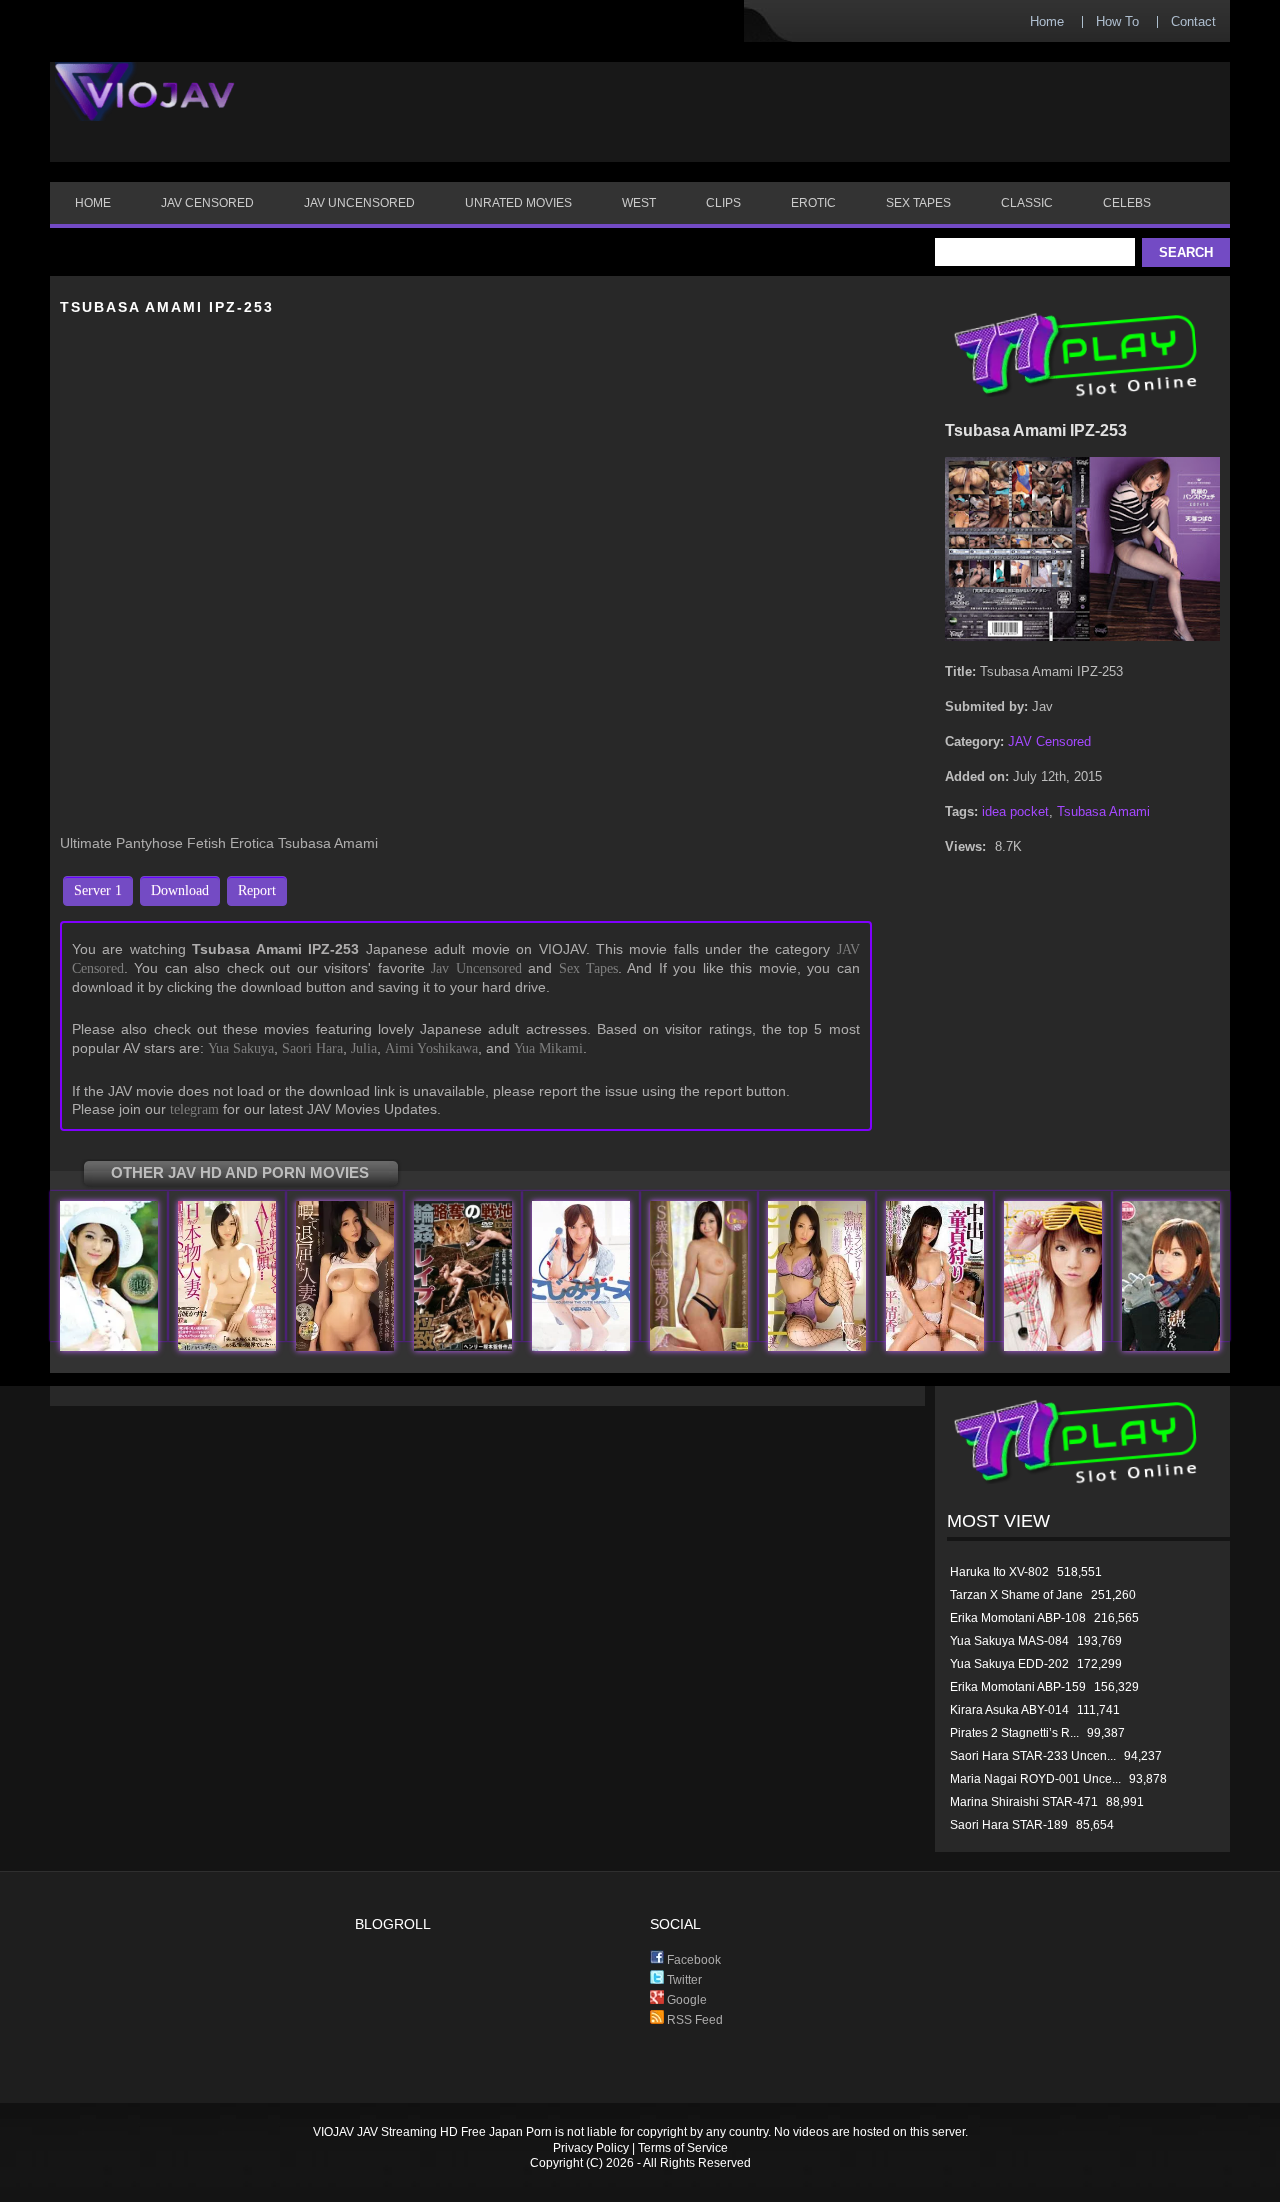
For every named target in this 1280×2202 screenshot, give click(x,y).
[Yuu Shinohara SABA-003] (699, 1346)
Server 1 (98, 890)
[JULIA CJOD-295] (345, 1346)
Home (1047, 21)
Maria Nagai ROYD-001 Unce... (1035, 1779)
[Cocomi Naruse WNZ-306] (1171, 1346)
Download (180, 890)
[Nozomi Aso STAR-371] (109, 1346)
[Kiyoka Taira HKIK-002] (935, 1346)
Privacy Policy (591, 2148)
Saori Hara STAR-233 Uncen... (1033, 1756)
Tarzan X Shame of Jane (1016, 1595)
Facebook (692, 1960)
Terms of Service (683, 2148)
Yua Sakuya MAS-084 (1009, 1641)
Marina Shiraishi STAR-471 (1024, 1802)
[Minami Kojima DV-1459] (581, 1346)
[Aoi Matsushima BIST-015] (817, 1346)
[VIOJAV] (145, 108)
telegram (194, 1109)
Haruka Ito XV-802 (999, 1572)
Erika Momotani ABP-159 (1018, 1687)
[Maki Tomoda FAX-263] (463, 1346)
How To (1117, 21)
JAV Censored (1049, 741)
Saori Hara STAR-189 (1009, 1825)
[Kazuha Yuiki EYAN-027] (227, 1346)
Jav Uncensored (476, 968)
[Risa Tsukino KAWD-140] (1053, 1346)
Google (685, 2000)
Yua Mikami (548, 1048)
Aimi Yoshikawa (431, 1048)
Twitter (683, 1980)
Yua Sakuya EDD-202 (1009, 1664)
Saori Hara (312, 1048)
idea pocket (1015, 811)
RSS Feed (693, 2020)
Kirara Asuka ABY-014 (1009, 1710)
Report (257, 890)
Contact (1193, 21)
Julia (364, 1048)
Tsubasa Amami (1103, 811)
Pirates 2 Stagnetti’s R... (1014, 1733)
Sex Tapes (588, 968)
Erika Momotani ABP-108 (1018, 1618)
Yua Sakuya (241, 1048)
